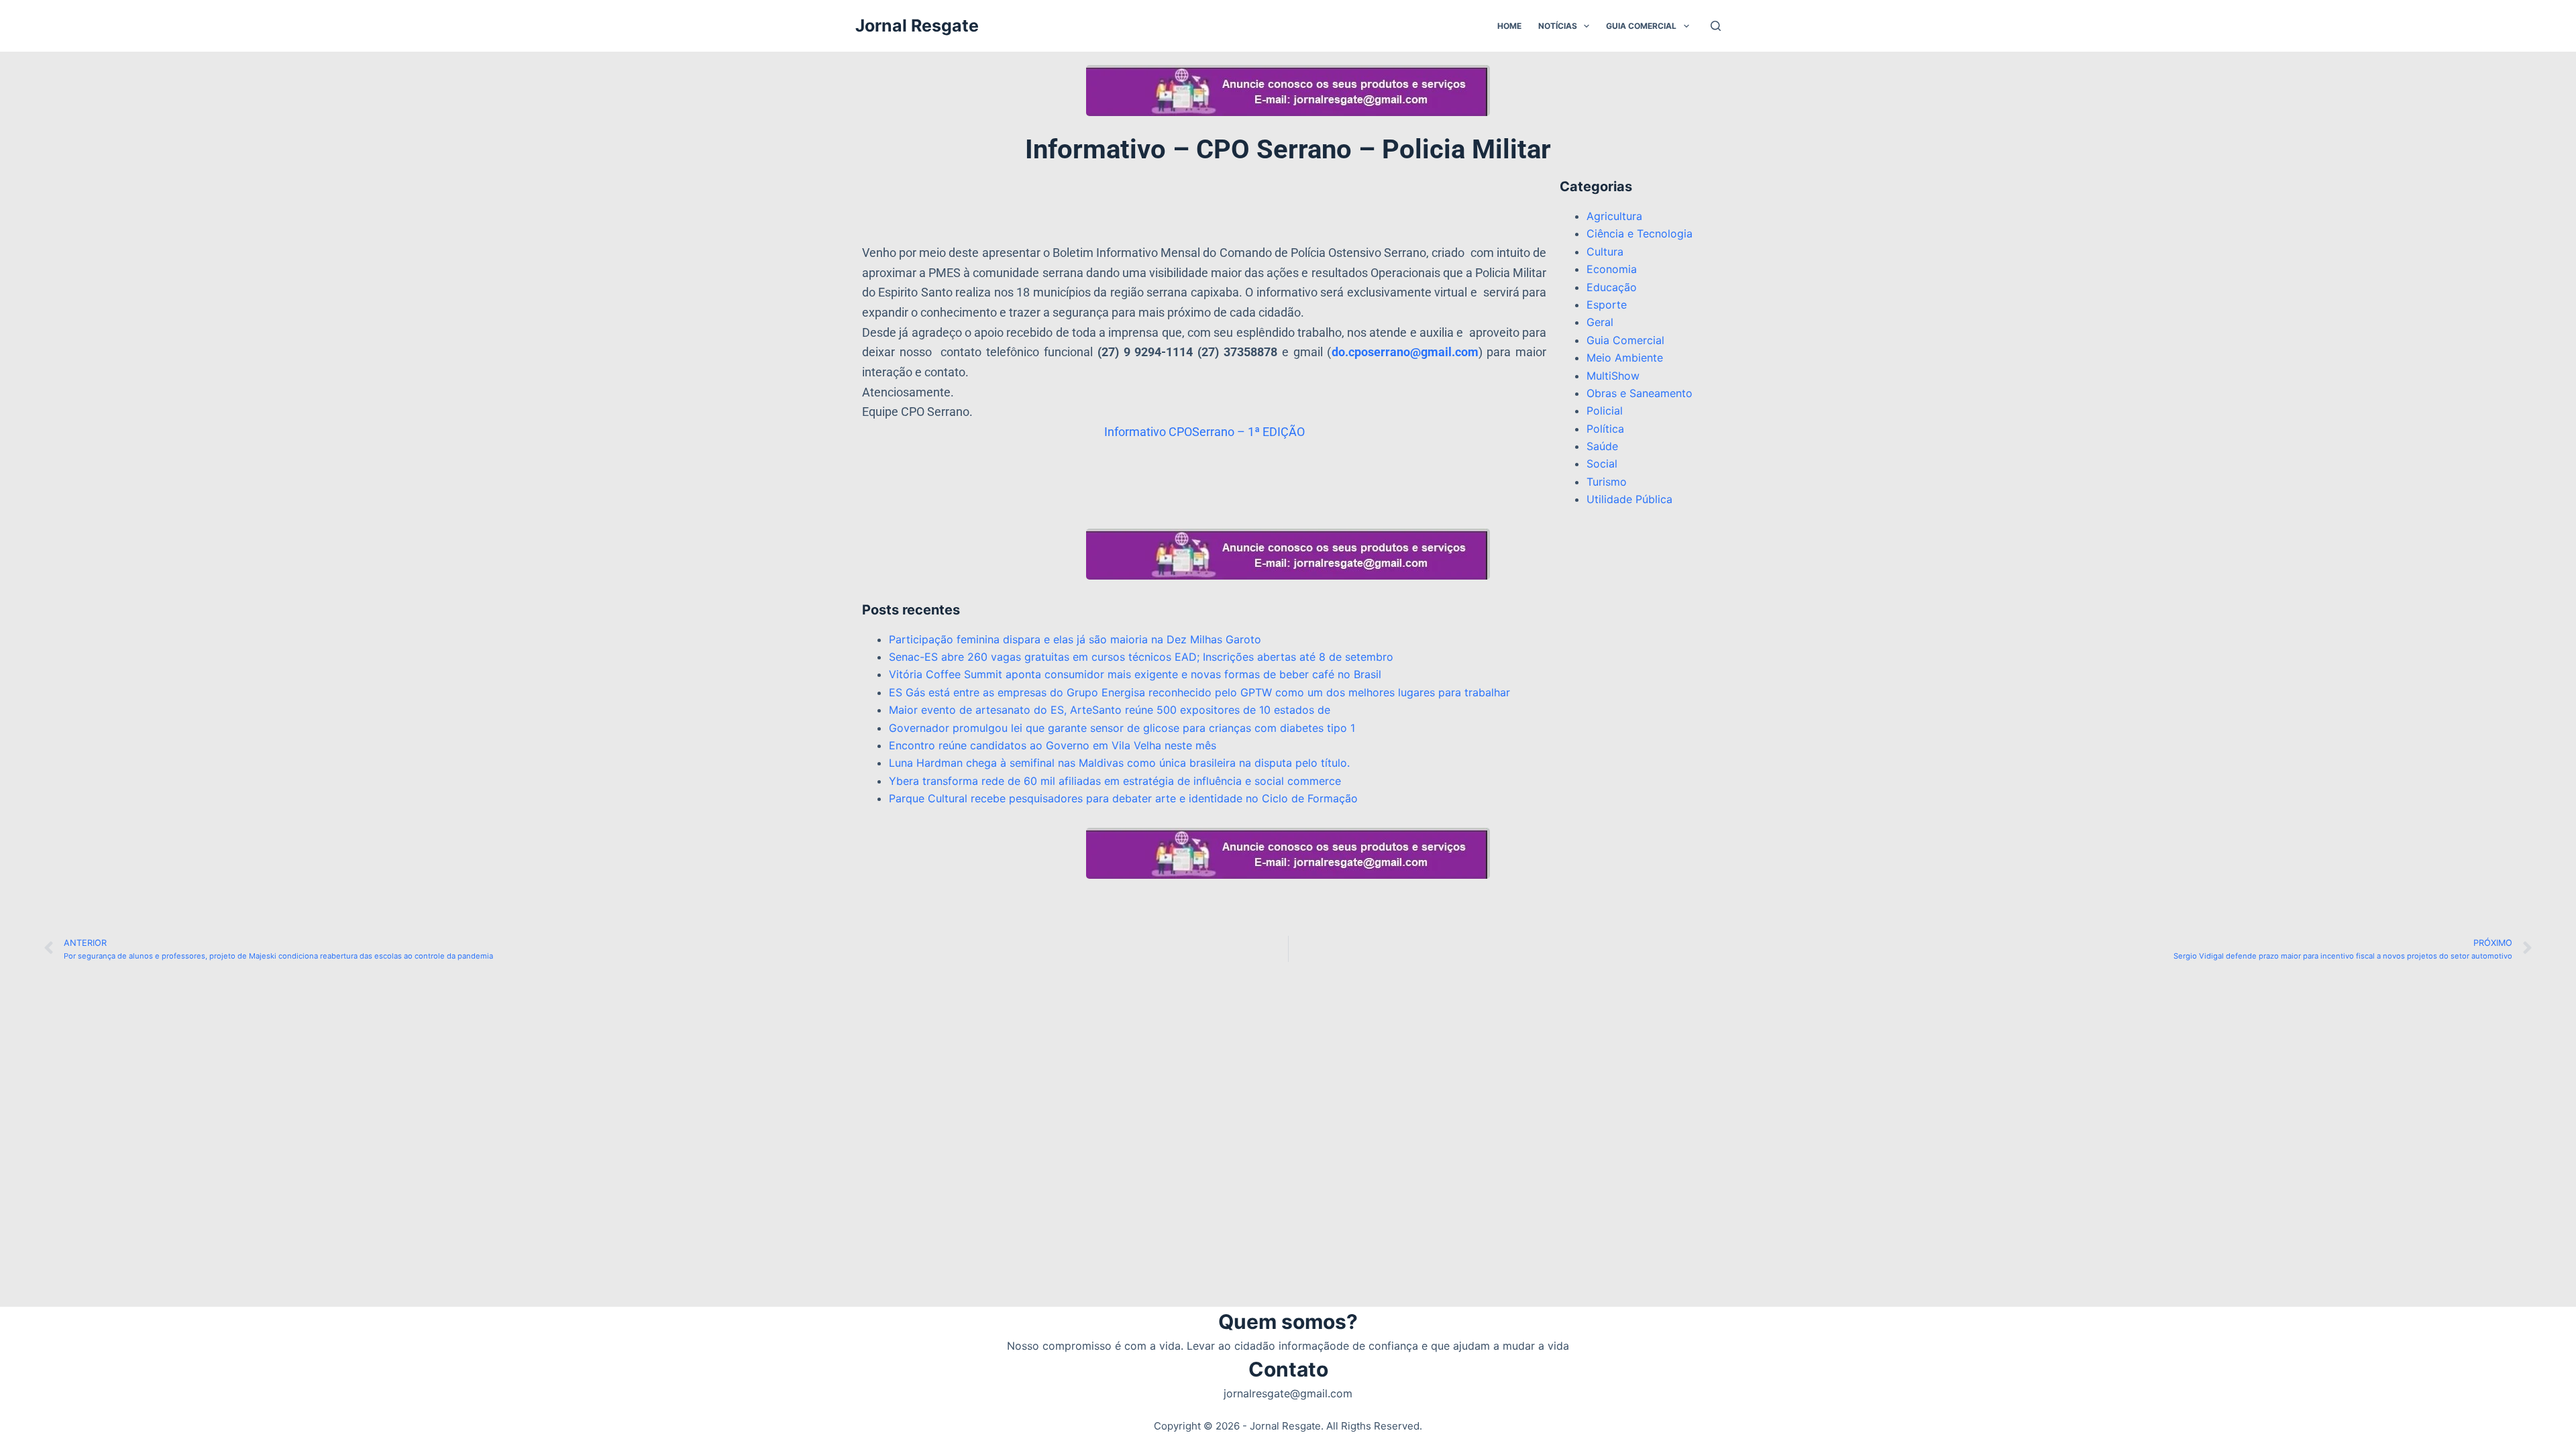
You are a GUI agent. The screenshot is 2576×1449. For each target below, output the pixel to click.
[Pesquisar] (1716, 26)
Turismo (1607, 482)
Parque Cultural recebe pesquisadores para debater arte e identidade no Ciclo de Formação (1123, 798)
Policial (1605, 411)
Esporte (1607, 305)
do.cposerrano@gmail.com (1405, 352)
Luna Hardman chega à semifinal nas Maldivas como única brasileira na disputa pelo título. (1119, 763)
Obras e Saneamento (1640, 393)
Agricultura (1614, 216)
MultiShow (1613, 376)
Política (1605, 429)
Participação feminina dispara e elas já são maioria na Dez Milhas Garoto (1075, 639)
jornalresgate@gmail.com (1288, 1393)
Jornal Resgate (917, 25)
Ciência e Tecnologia (1640, 233)
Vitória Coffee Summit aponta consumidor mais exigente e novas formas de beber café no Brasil (1135, 674)
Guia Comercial (1641, 26)
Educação (1612, 287)
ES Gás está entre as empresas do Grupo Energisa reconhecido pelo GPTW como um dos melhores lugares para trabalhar (1199, 692)
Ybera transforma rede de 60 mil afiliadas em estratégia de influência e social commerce (1115, 781)
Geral (1600, 322)
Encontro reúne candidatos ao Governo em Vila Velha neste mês (1053, 745)
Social (1602, 464)
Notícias (1558, 26)
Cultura (1605, 252)
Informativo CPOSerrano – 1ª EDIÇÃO (1204, 432)
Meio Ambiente (1625, 358)
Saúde (1602, 446)
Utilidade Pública (1629, 499)
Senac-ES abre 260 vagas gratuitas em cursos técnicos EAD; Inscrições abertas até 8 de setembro (1141, 657)
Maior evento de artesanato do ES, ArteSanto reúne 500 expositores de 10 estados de (1110, 710)
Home (1509, 26)
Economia (1612, 269)
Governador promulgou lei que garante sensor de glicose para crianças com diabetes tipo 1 (1122, 728)
